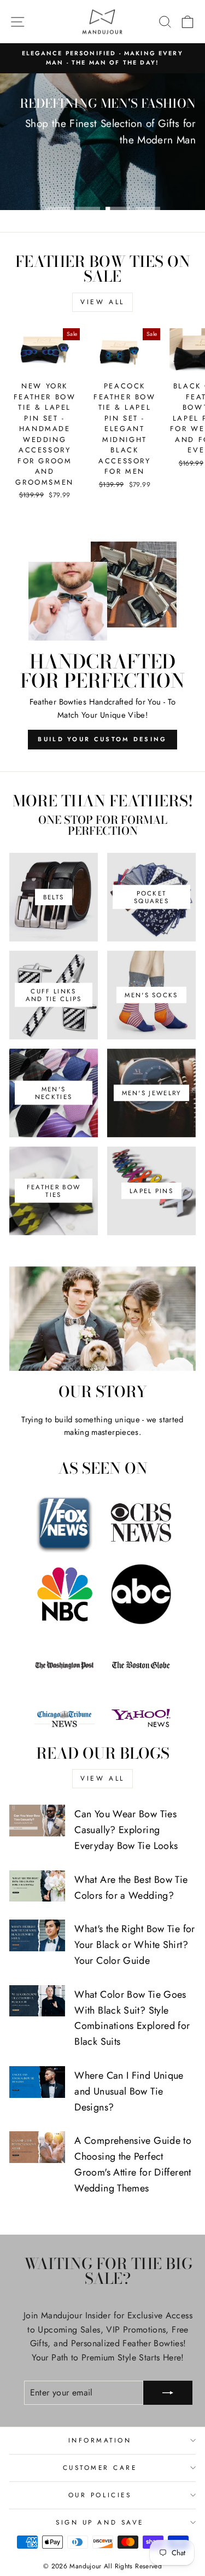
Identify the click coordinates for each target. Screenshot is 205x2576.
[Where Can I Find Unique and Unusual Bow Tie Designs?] (37, 2082)
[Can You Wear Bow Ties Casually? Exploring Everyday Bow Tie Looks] (37, 1821)
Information (100, 2440)
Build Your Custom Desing (102, 739)
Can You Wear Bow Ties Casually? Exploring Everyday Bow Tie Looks (126, 1830)
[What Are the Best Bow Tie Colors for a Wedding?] (37, 1886)
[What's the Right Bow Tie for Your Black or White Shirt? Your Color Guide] (37, 1935)
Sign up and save (100, 2522)
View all (102, 302)
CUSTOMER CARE (100, 2467)
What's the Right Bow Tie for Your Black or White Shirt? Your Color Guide (134, 1945)
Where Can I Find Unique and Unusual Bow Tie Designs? (129, 2091)
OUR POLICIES (100, 2495)
